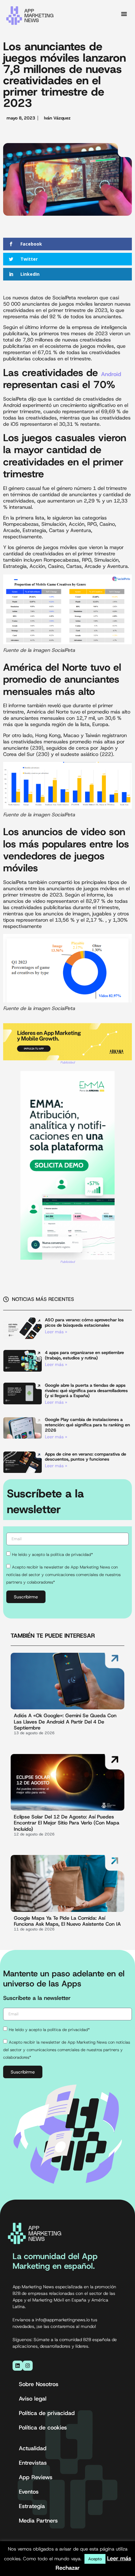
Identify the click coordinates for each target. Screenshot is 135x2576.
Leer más (119, 2558)
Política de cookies (43, 2428)
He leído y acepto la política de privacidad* (52, 1554)
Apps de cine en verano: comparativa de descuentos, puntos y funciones (86, 1457)
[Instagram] (28, 2366)
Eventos (29, 2492)
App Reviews (36, 2477)
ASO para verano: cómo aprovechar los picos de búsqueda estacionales (84, 1322)
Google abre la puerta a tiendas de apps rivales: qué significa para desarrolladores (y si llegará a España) (86, 1391)
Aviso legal (33, 2399)
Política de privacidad (47, 2413)
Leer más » (56, 1332)
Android (111, 374)
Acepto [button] (95, 2559)
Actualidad (33, 2448)
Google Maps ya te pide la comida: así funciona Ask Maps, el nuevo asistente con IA (67, 1921)
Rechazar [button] (68, 2568)
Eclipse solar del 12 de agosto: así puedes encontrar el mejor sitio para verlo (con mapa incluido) (67, 1823)
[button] (124, 14)
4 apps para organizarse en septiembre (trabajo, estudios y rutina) (84, 1355)
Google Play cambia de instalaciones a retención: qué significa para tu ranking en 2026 (87, 1425)
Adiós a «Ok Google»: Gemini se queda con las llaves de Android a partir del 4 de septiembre (65, 1721)
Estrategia (32, 2506)
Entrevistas (33, 2463)
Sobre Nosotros (39, 2384)
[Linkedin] (18, 2366)
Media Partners (38, 2521)
